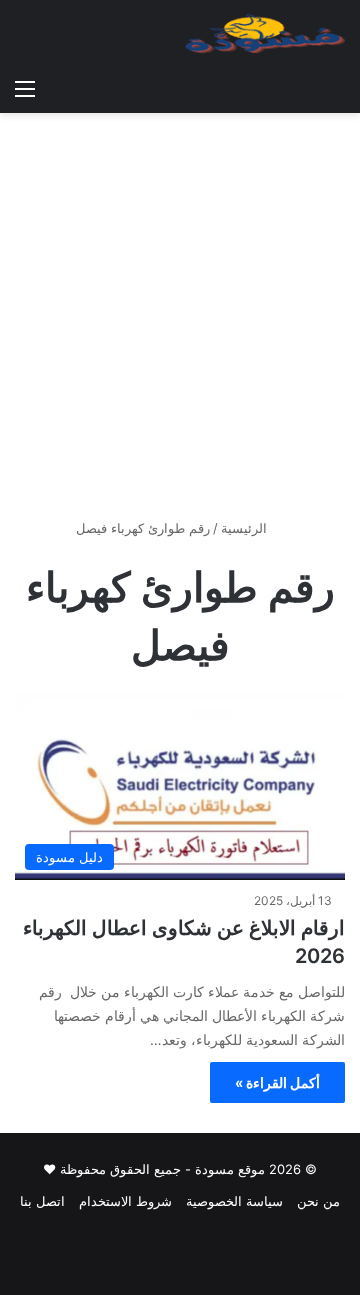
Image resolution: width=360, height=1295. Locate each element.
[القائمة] (25, 88)
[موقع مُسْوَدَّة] (265, 34)
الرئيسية (246, 528)
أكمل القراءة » (277, 1082)
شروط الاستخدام (125, 1201)
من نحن (318, 1201)
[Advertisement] (180, 323)
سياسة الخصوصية (234, 1201)
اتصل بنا (42, 1201)
